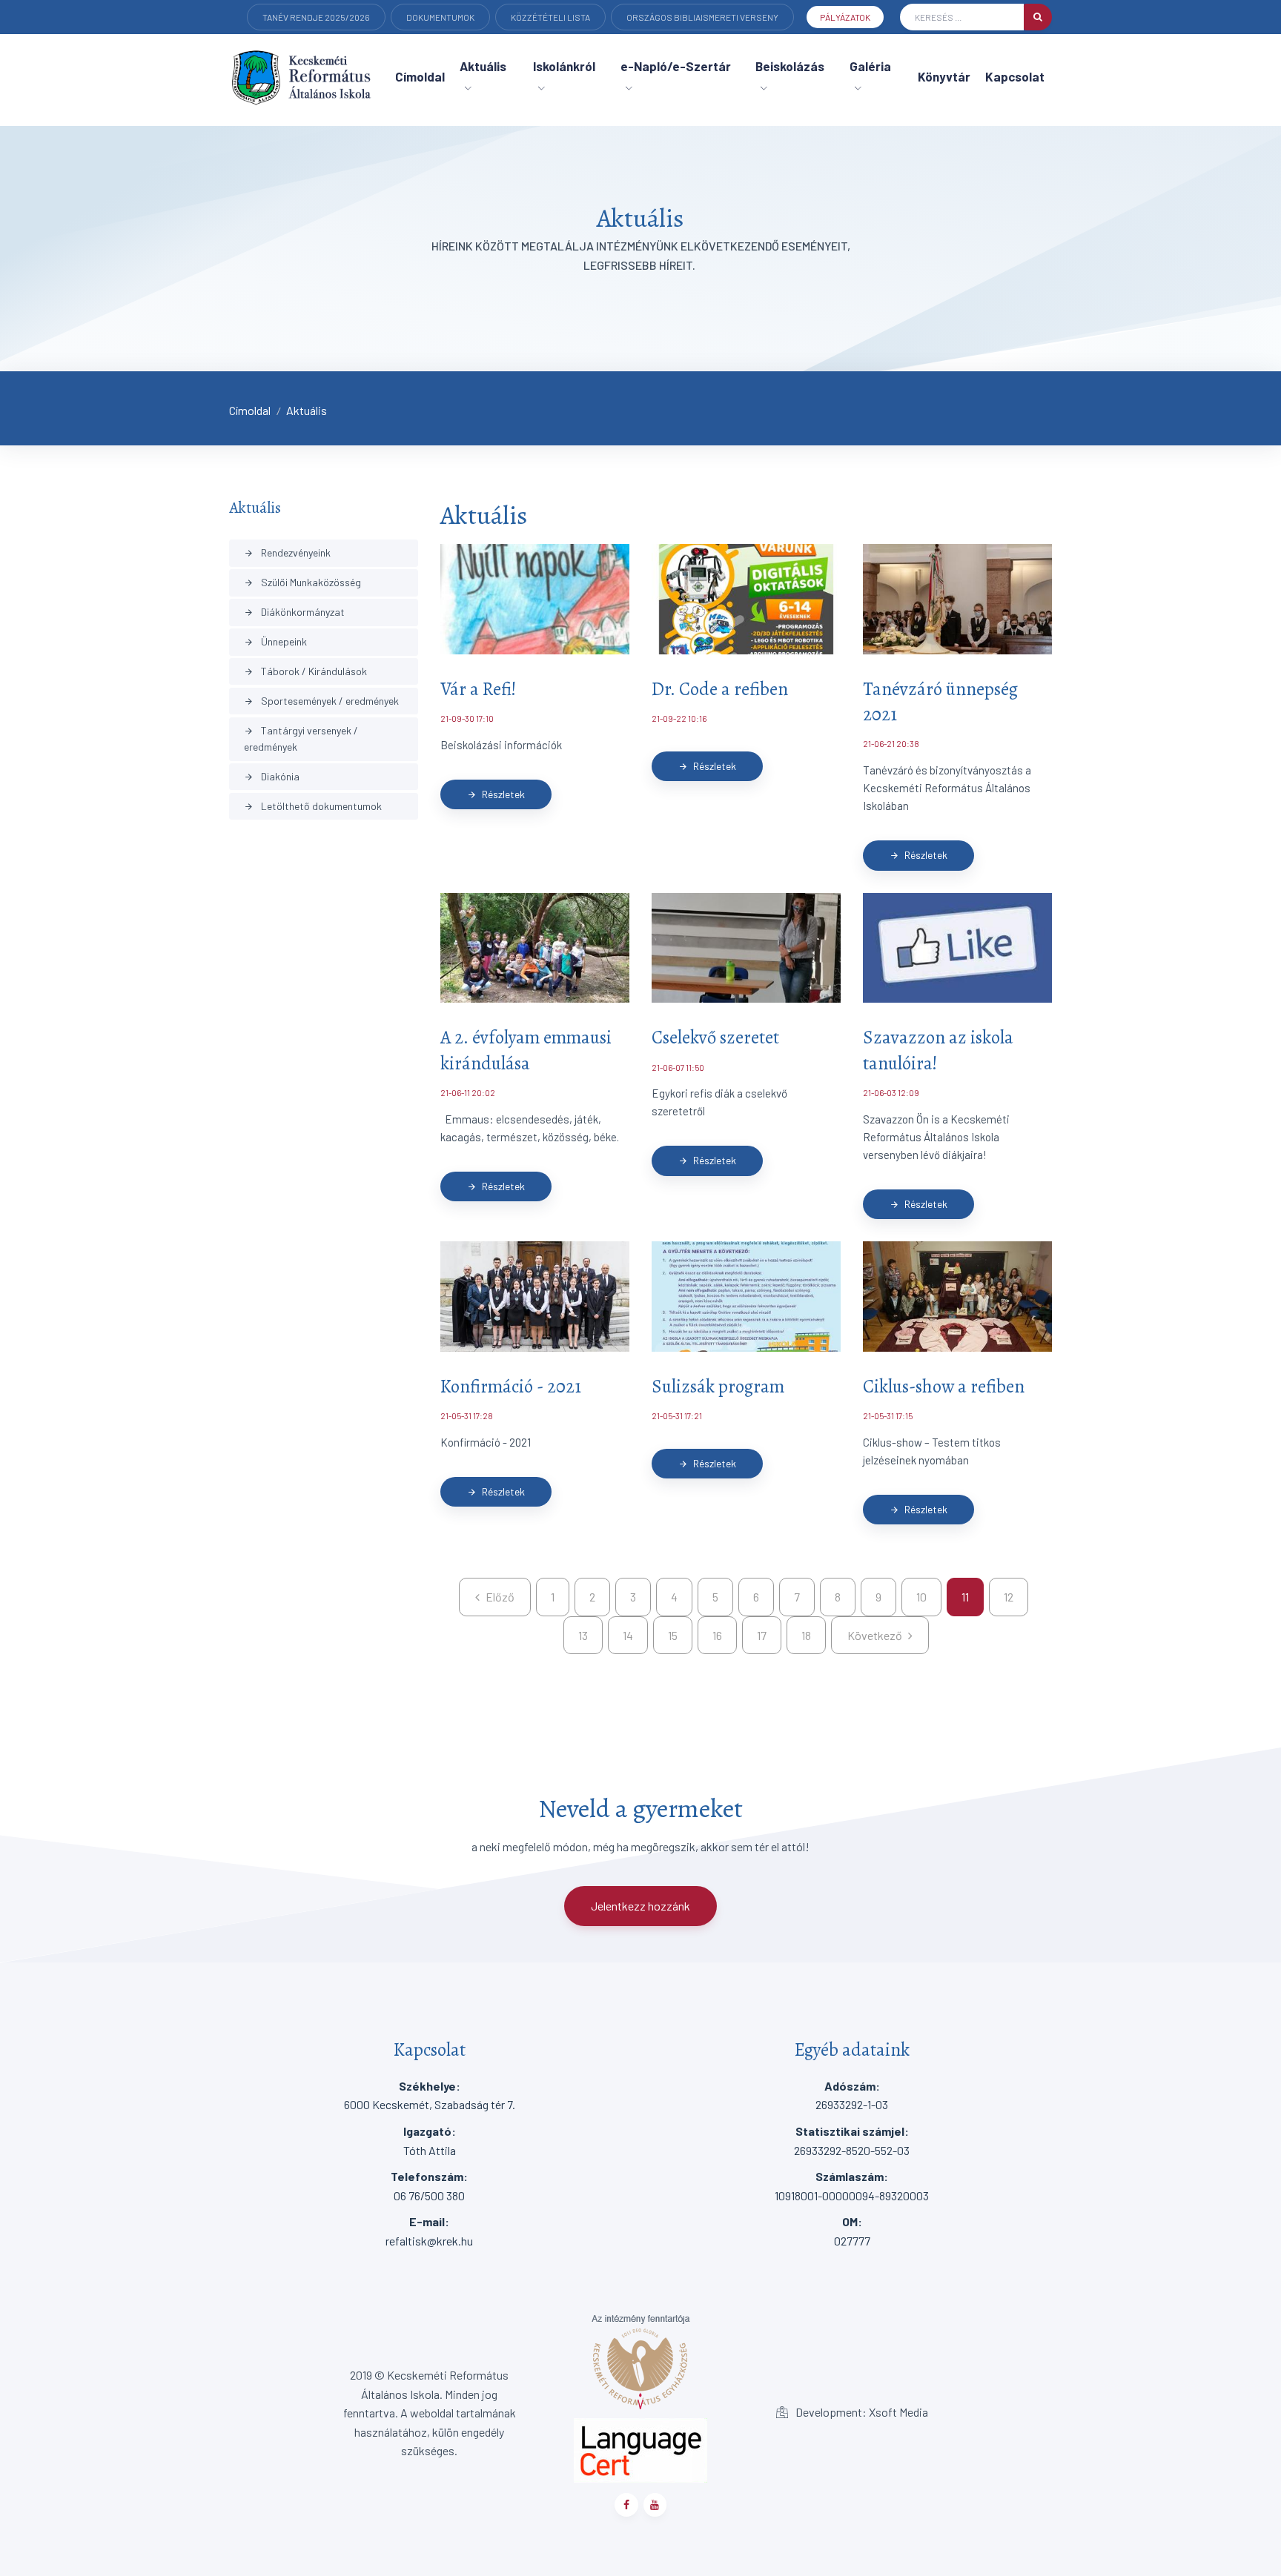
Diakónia (272, 776)
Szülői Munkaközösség (302, 582)
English (281, 38)
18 (806, 1635)
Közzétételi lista (550, 17)
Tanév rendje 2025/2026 (316, 17)
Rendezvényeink (287, 552)
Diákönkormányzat (294, 612)
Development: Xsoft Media (861, 2412)
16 (717, 1635)
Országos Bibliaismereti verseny (702, 17)
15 (673, 1635)
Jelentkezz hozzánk (640, 1906)
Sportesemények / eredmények (321, 701)
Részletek (496, 794)
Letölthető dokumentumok (313, 806)
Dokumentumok (440, 17)
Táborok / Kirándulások (305, 671)
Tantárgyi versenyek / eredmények (301, 738)
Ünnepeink (275, 641)
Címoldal (250, 410)
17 (762, 1635)
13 (583, 1635)
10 (921, 1597)
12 (1009, 1597)
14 (628, 1635)
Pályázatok (845, 17)
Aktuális (307, 410)
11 (965, 1597)
